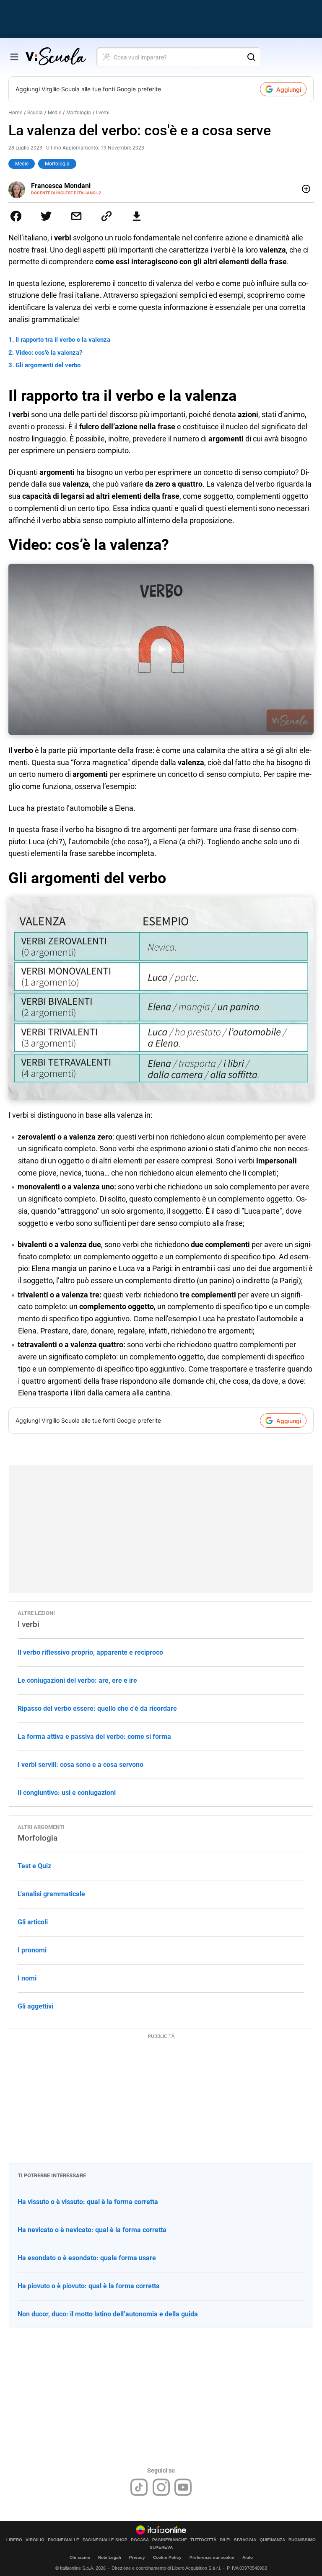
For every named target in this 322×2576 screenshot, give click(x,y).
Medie (55, 113)
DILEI (225, 2540)
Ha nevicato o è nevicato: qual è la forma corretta (92, 2230)
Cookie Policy (167, 2557)
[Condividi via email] (76, 216)
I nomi (27, 1978)
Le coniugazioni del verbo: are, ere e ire (77, 1680)
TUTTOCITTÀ (203, 2540)
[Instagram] (161, 2487)
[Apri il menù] (14, 57)
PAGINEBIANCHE (170, 2540)
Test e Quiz (34, 1866)
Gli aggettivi (35, 2006)
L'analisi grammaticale (51, 1894)
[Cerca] (251, 57)
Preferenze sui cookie (212, 2557)
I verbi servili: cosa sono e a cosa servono (80, 1765)
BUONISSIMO (302, 2540)
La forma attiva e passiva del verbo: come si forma (94, 1737)
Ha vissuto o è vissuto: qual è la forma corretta (88, 2202)
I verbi (103, 113)
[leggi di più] (306, 189)
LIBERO (14, 2540)
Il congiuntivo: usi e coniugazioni (67, 1793)
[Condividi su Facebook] (16, 216)
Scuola (35, 113)
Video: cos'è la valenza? (49, 353)
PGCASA (140, 2540)
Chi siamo (80, 2557)
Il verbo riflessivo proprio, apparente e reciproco (90, 1652)
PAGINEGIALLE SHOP (105, 2540)
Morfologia (79, 113)
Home (15, 113)
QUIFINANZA (272, 2540)
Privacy (137, 2557)
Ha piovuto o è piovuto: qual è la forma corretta (89, 2286)
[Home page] (56, 57)
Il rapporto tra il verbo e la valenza (63, 340)
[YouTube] (183, 2487)
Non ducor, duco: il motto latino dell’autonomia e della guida (108, 2314)
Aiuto (248, 2557)
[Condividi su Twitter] (46, 216)
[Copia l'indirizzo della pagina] (106, 216)
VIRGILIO (35, 2540)
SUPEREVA (161, 2548)
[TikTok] (139, 2487)
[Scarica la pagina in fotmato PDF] (137, 216)
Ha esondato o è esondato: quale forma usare (87, 2258)
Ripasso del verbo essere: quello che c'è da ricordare (97, 1708)
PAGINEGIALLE (64, 2540)
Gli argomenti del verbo (48, 365)
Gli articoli (33, 1922)
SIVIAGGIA (245, 2540)
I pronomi (32, 1950)
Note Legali (110, 2557)
